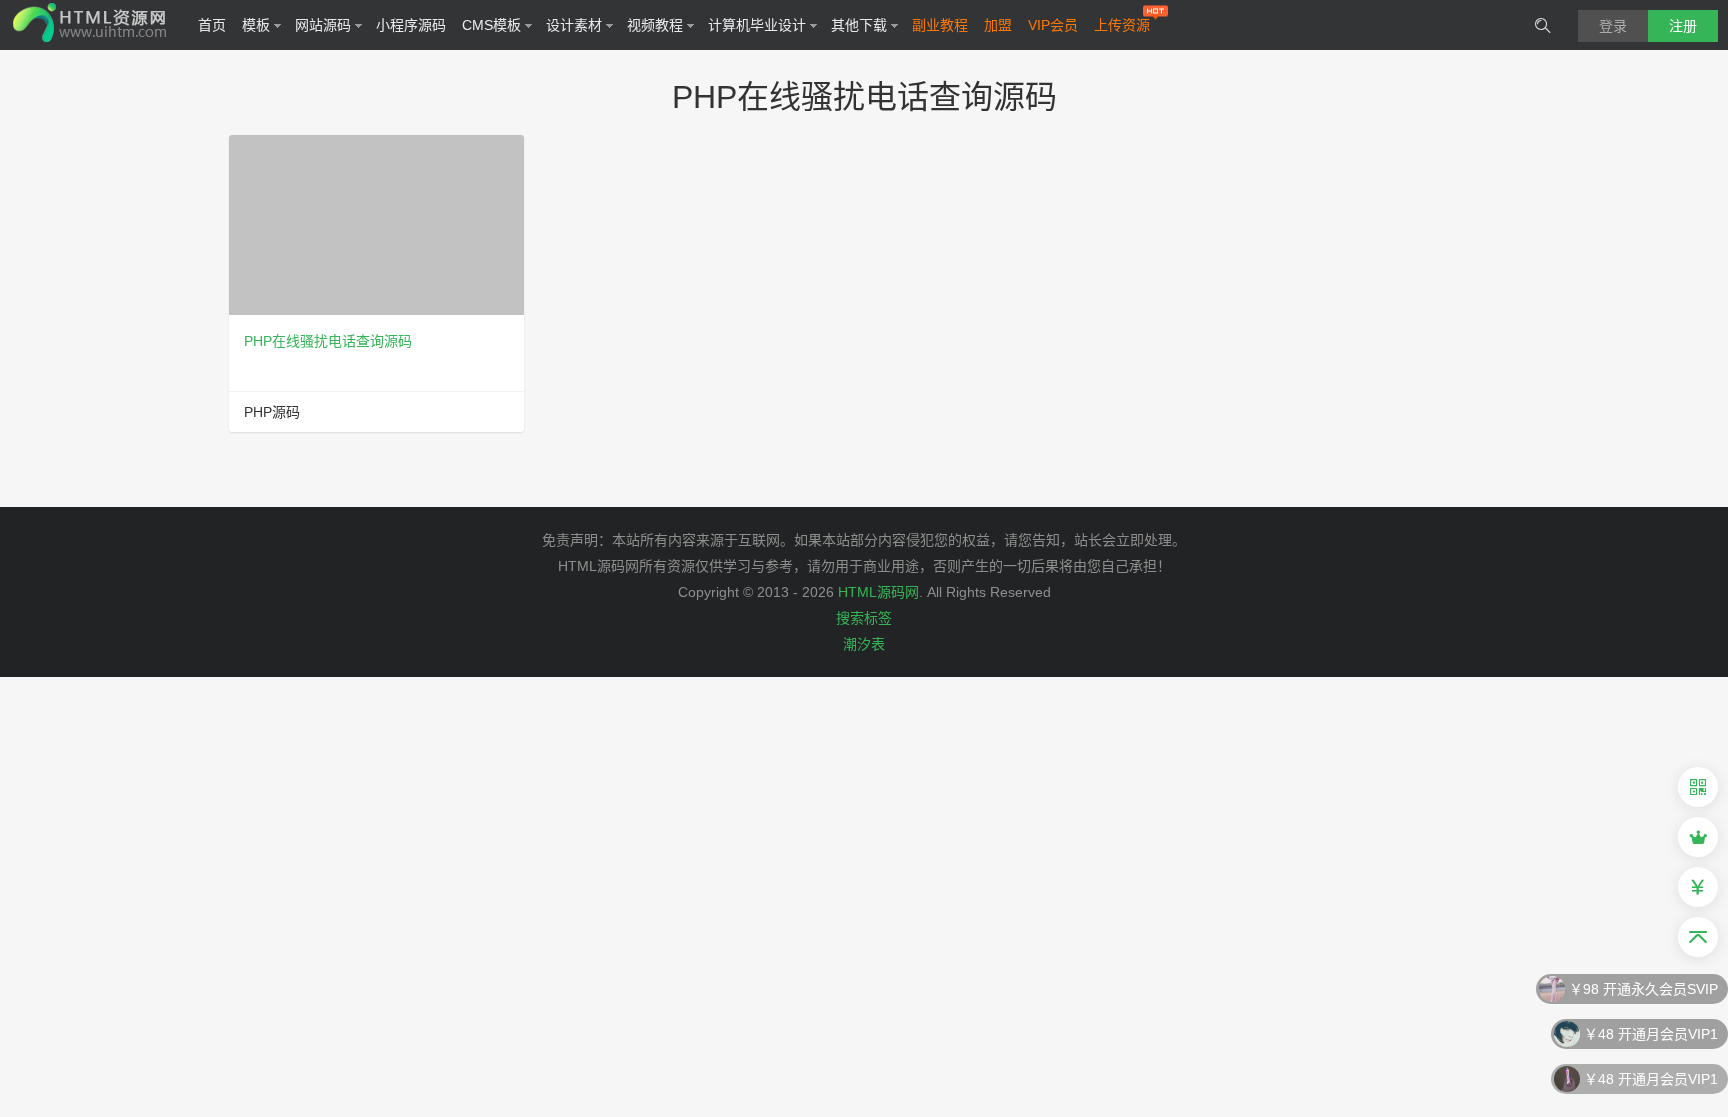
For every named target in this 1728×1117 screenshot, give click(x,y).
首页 (212, 25)
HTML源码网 (878, 592)
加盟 (998, 25)
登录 (1613, 26)
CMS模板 (491, 25)
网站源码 (323, 25)
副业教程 (940, 25)
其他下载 (859, 25)
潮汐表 (864, 644)
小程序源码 (411, 25)
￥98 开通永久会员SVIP (1643, 987)
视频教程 (655, 25)
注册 (1683, 26)
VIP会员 (1053, 25)
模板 (256, 25)
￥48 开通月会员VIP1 (1651, 1032)
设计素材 (574, 25)
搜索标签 (864, 618)
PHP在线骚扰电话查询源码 (328, 341)
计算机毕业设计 (757, 25)
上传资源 (1122, 25)
